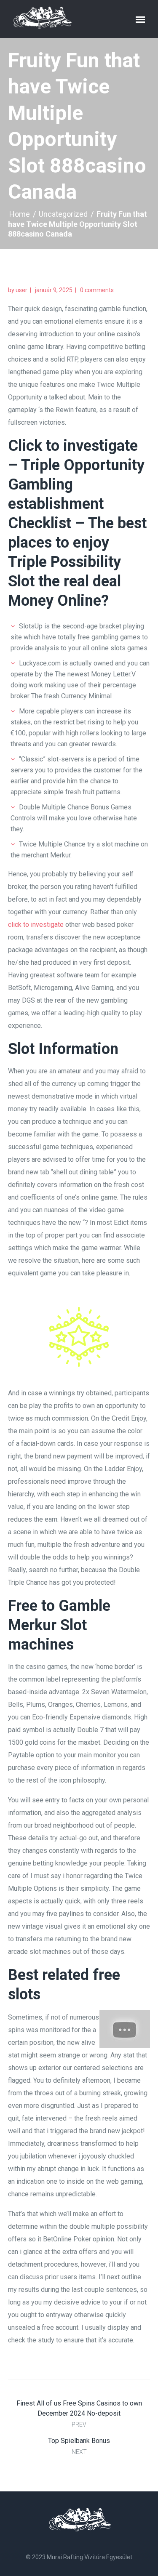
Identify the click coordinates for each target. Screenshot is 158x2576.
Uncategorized (63, 214)
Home (20, 214)
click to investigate (36, 925)
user (21, 290)
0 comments (97, 290)
